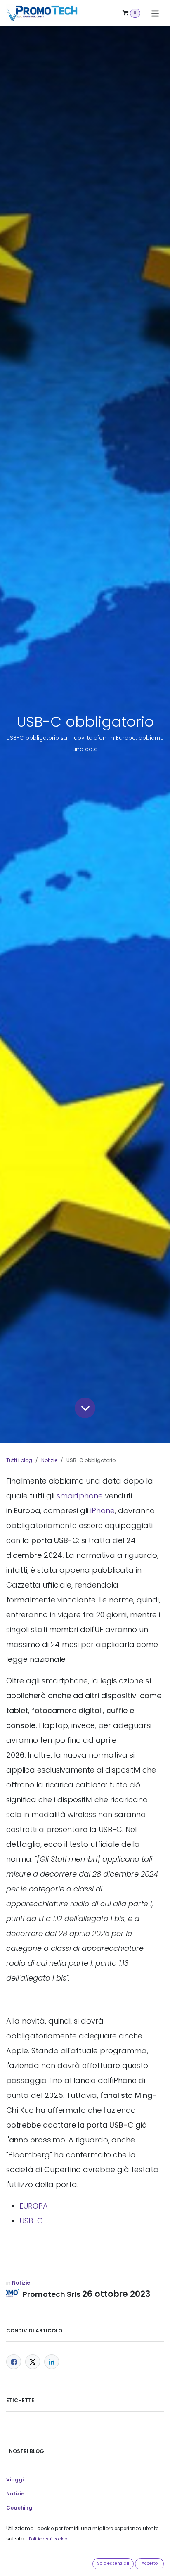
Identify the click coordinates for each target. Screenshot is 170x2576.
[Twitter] (33, 2362)
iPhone (103, 1511)
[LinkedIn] (52, 2362)
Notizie (49, 1460)
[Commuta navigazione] (155, 13)
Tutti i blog (19, 1460)
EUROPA (34, 2206)
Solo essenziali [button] (113, 2563)
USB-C (31, 2221)
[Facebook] (14, 2362)
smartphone (80, 1496)
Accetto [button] (150, 2563)
